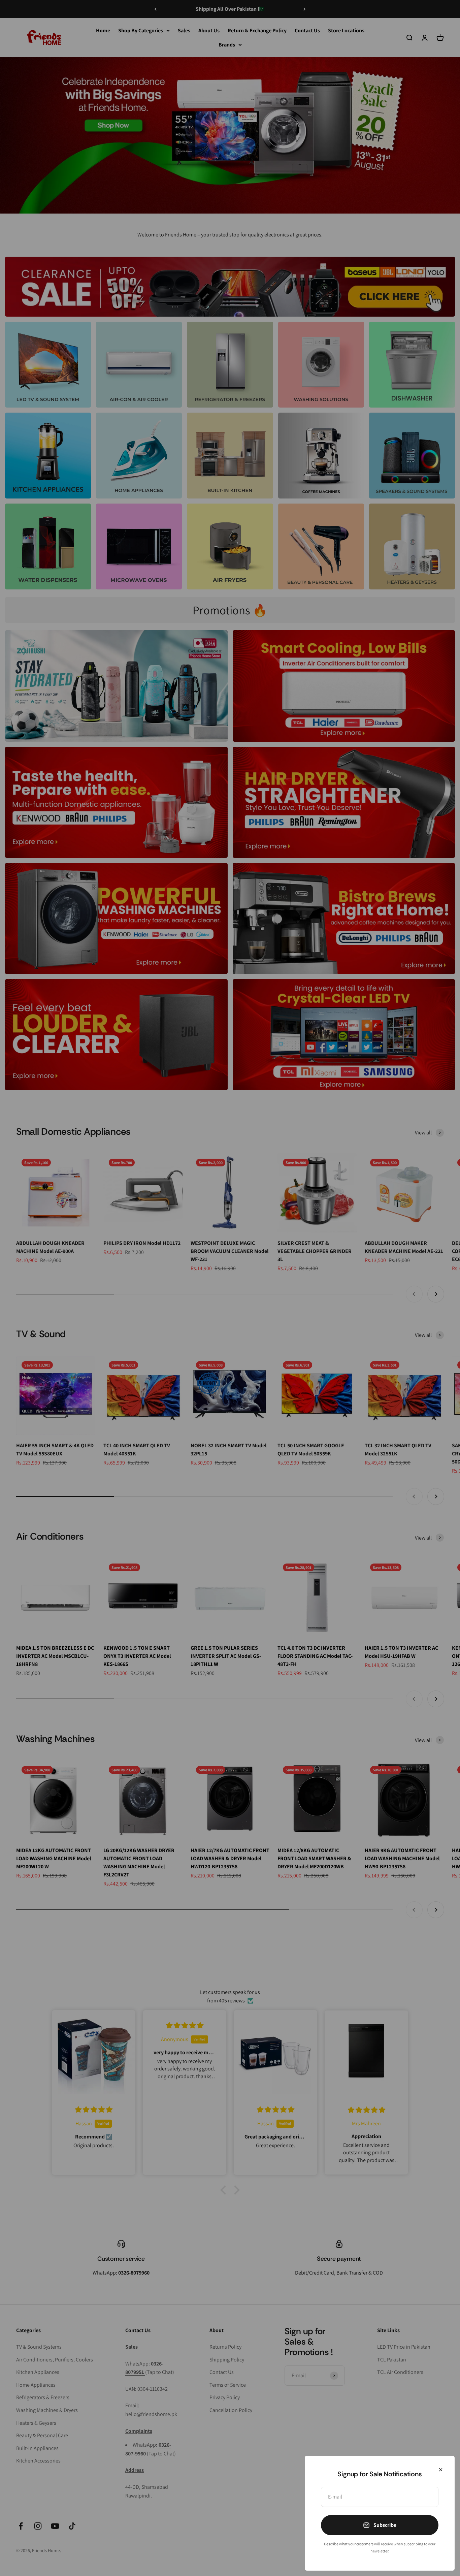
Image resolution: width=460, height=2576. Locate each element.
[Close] (441, 2470)
